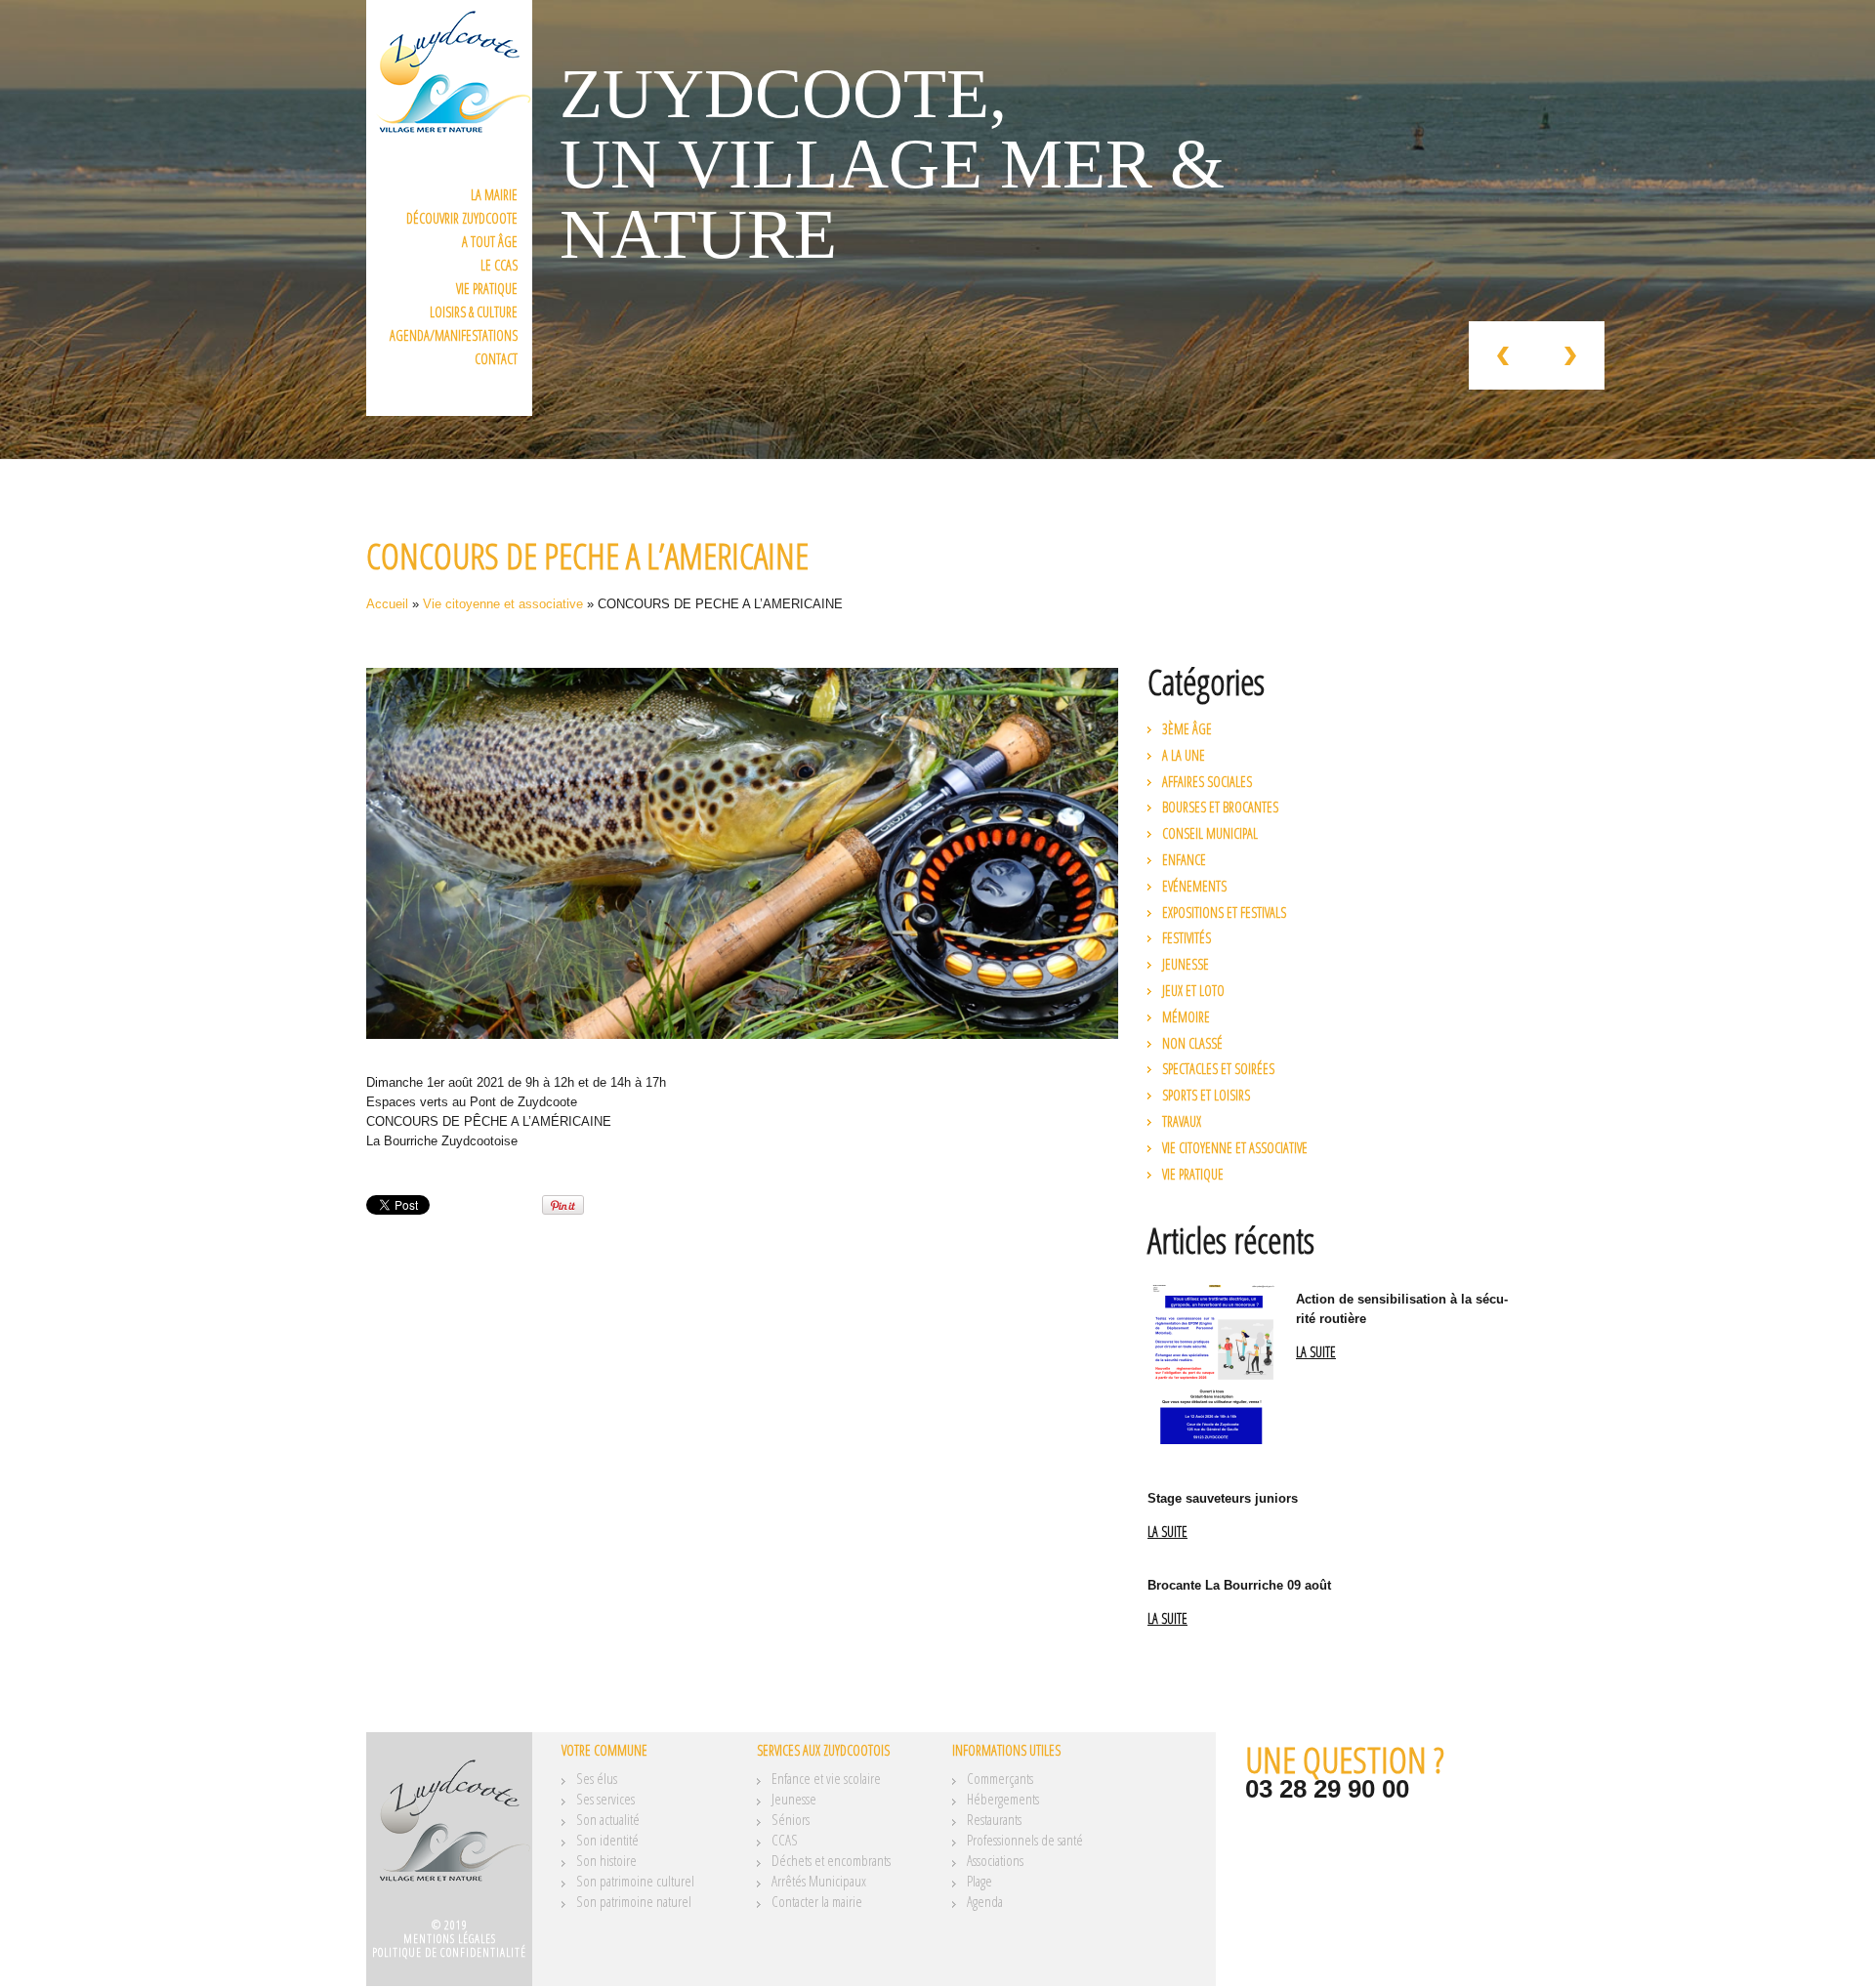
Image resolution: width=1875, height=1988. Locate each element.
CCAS (785, 1840)
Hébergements (1003, 1799)
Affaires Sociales (1207, 782)
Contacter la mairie (817, 1901)
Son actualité (608, 1819)
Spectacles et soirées (1218, 1069)
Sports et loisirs (1206, 1095)
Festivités (1187, 938)
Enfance (1184, 860)
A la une (1184, 755)
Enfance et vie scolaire (826, 1778)
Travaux (1182, 1121)
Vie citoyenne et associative (503, 604)
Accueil (387, 604)
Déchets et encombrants (831, 1860)
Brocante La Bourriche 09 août (1239, 1585)
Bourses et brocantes (1220, 807)
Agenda (985, 1901)
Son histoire (606, 1860)
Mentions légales (450, 1939)
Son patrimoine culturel (635, 1881)
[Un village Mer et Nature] (449, 1832)
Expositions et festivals (1224, 912)
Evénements (1194, 886)
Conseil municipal (1210, 833)
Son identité (607, 1840)
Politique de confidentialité (449, 1952)
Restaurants (994, 1819)
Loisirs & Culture (474, 312)
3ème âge (1187, 729)
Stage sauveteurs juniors (1223, 1498)
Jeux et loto (1193, 991)
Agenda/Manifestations (454, 335)
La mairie (494, 195)
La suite (1316, 1353)
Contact (496, 359)
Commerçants (1000, 1778)
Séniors (791, 1819)
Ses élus (597, 1778)
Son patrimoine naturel (634, 1901)
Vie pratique (487, 289)
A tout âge (490, 242)
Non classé (1192, 1043)
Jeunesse (1186, 964)
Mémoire (1186, 1017)
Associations (995, 1860)
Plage (979, 1881)
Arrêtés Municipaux (819, 1881)
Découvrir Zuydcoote (462, 218)
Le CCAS (499, 265)
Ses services (605, 1799)
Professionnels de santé (1025, 1840)
